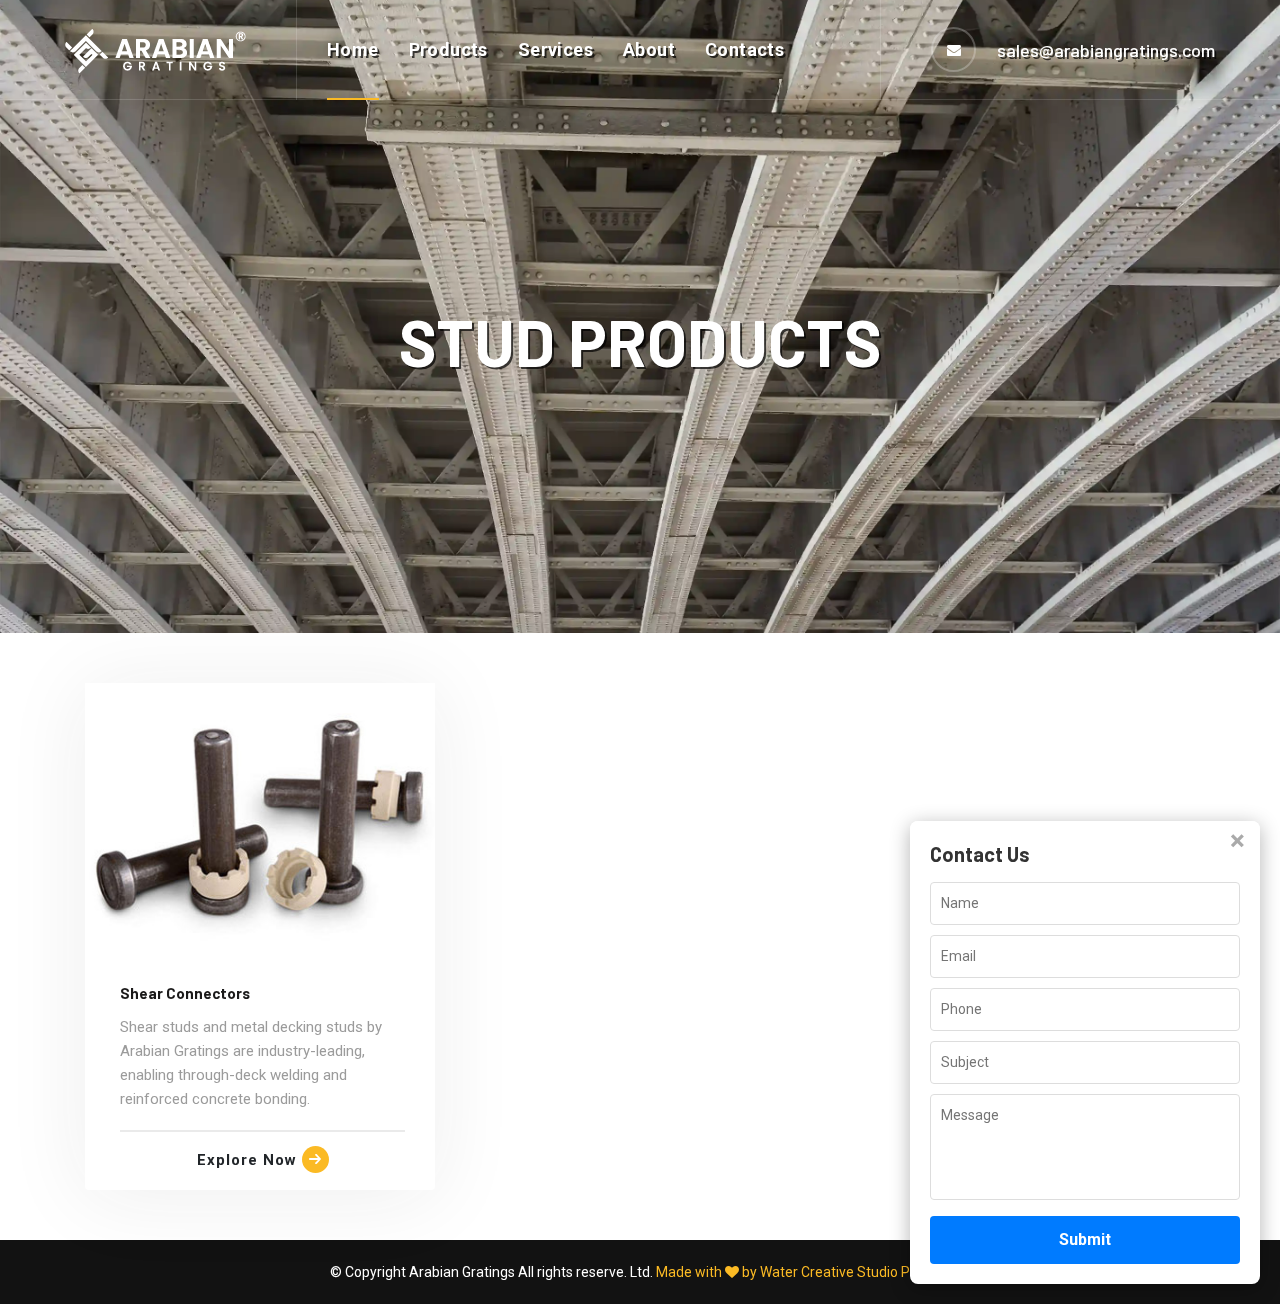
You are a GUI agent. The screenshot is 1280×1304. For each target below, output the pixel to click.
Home (353, 49)
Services (555, 49)
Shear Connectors (185, 993)
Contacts (744, 49)
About (649, 49)
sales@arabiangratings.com (1106, 50)
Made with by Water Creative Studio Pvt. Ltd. (803, 1272)
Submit (1085, 1239)
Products (448, 49)
